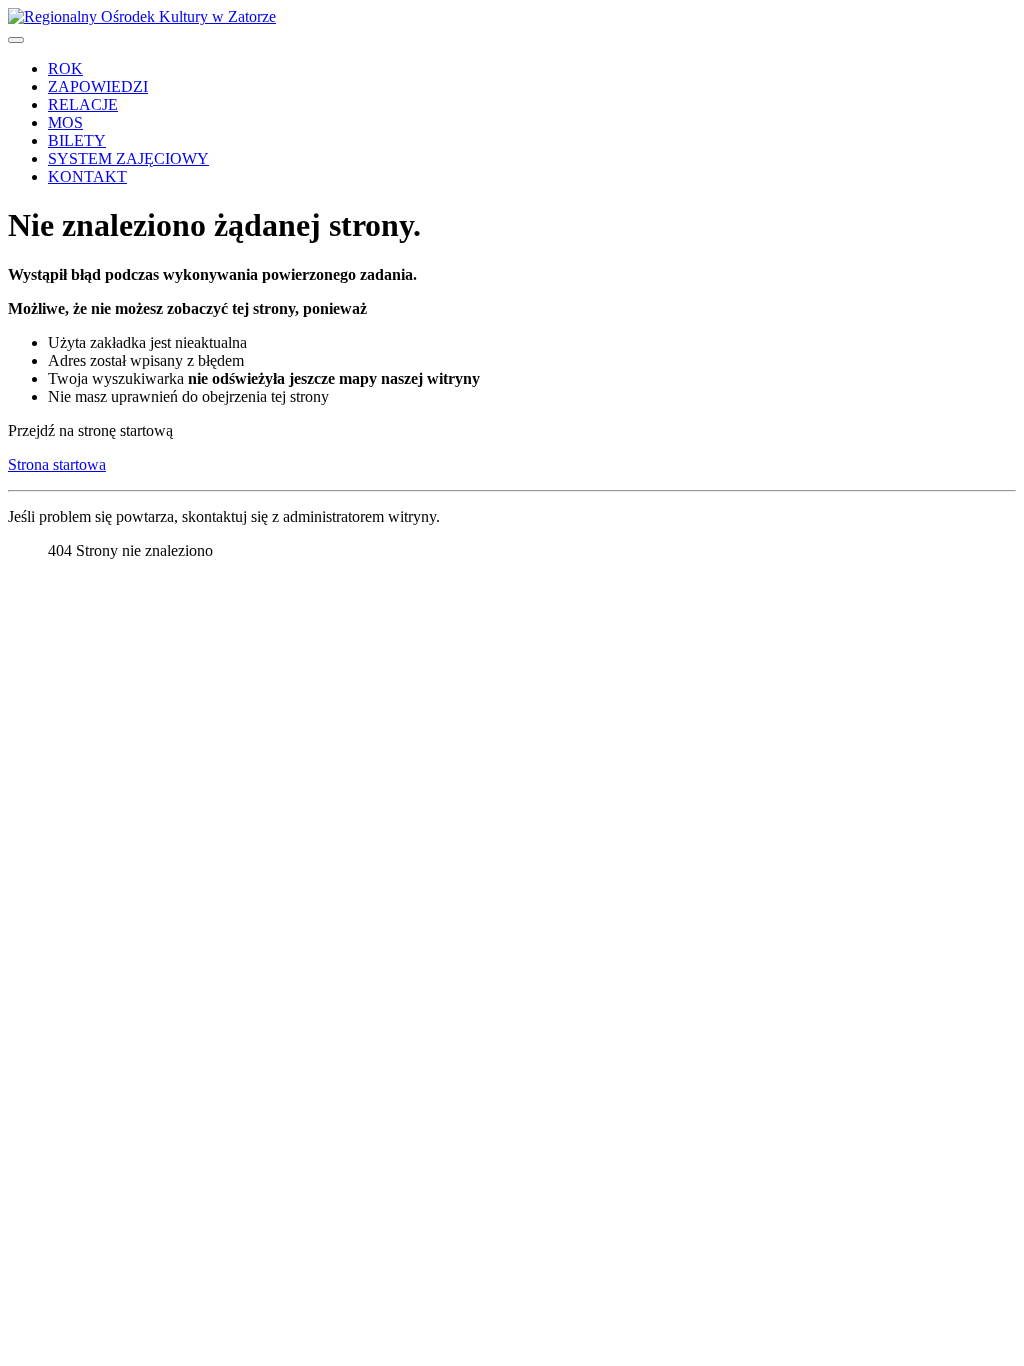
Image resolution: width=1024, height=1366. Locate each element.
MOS (65, 122)
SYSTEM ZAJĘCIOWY (128, 158)
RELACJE (83, 104)
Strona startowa (57, 464)
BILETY (77, 140)
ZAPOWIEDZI (98, 86)
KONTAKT (87, 176)
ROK (65, 68)
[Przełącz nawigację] (16, 40)
